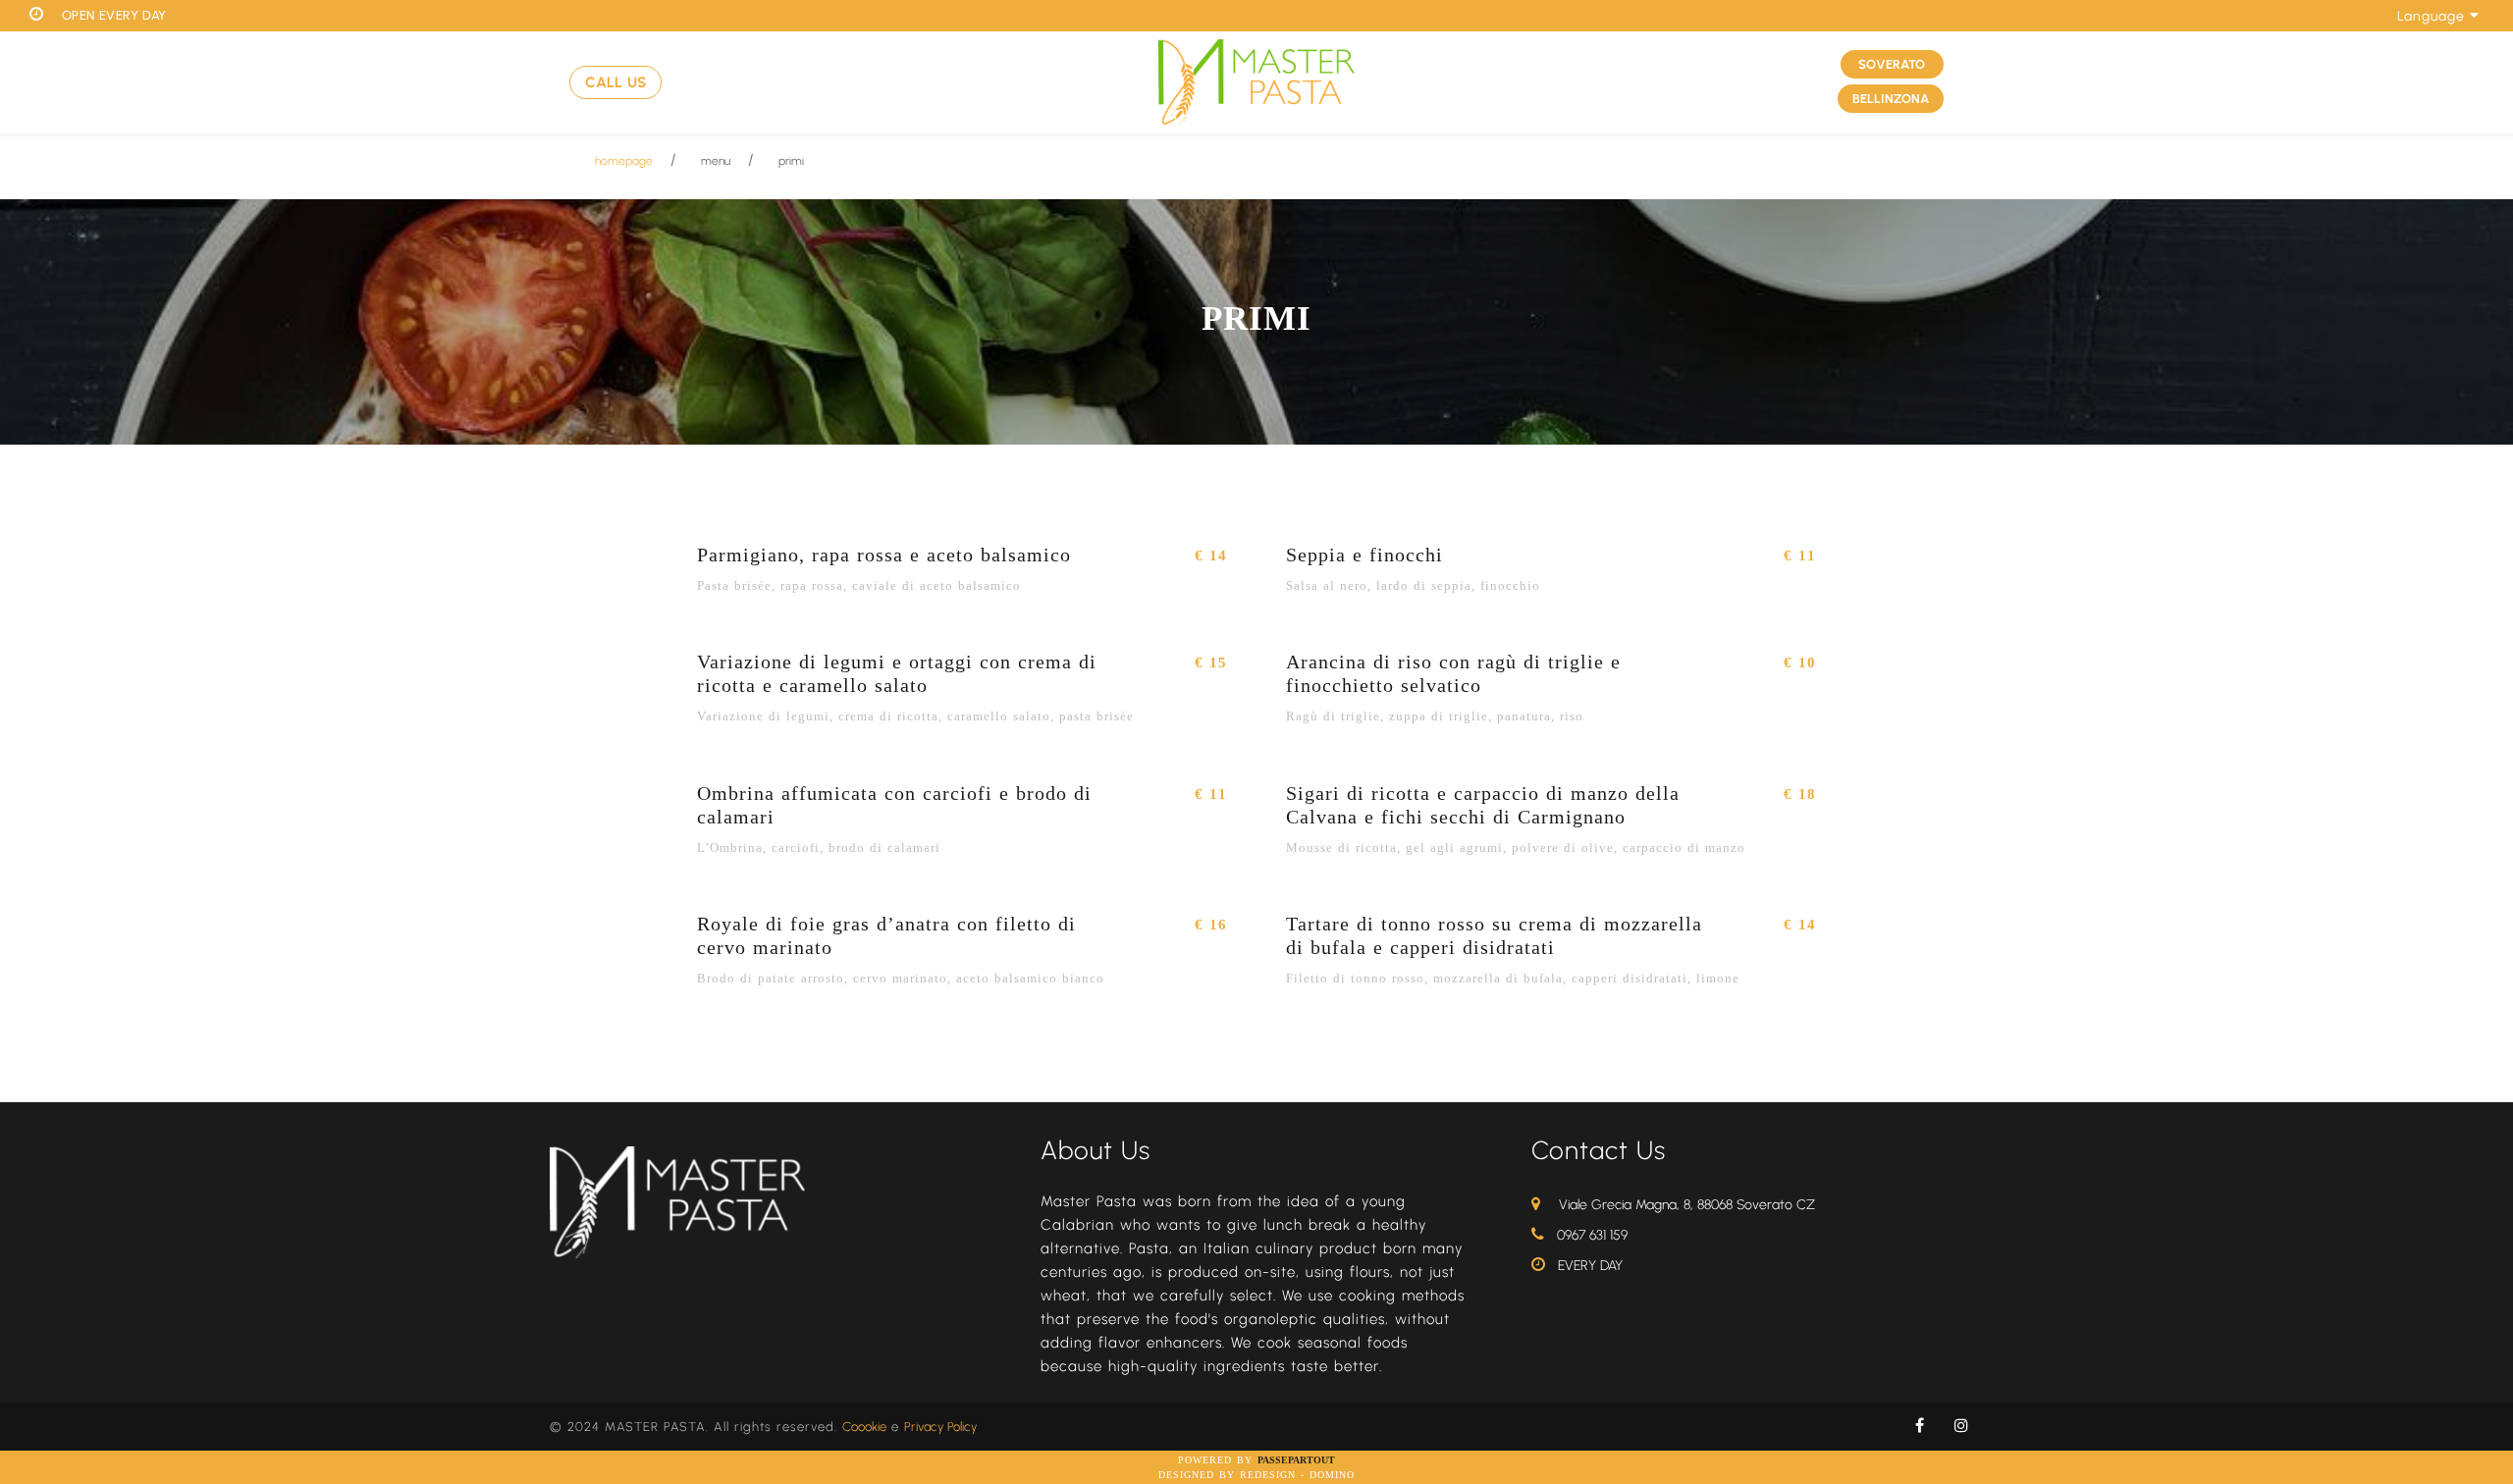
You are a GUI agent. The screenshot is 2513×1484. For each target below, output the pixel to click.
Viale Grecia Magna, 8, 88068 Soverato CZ (1687, 1205)
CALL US (615, 82)
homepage (624, 161)
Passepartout (1296, 1460)
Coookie (864, 1427)
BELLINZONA (1891, 99)
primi (791, 161)
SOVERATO (1892, 64)
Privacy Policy (940, 1427)
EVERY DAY (1590, 1266)
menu (716, 161)
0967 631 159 (1592, 1235)
